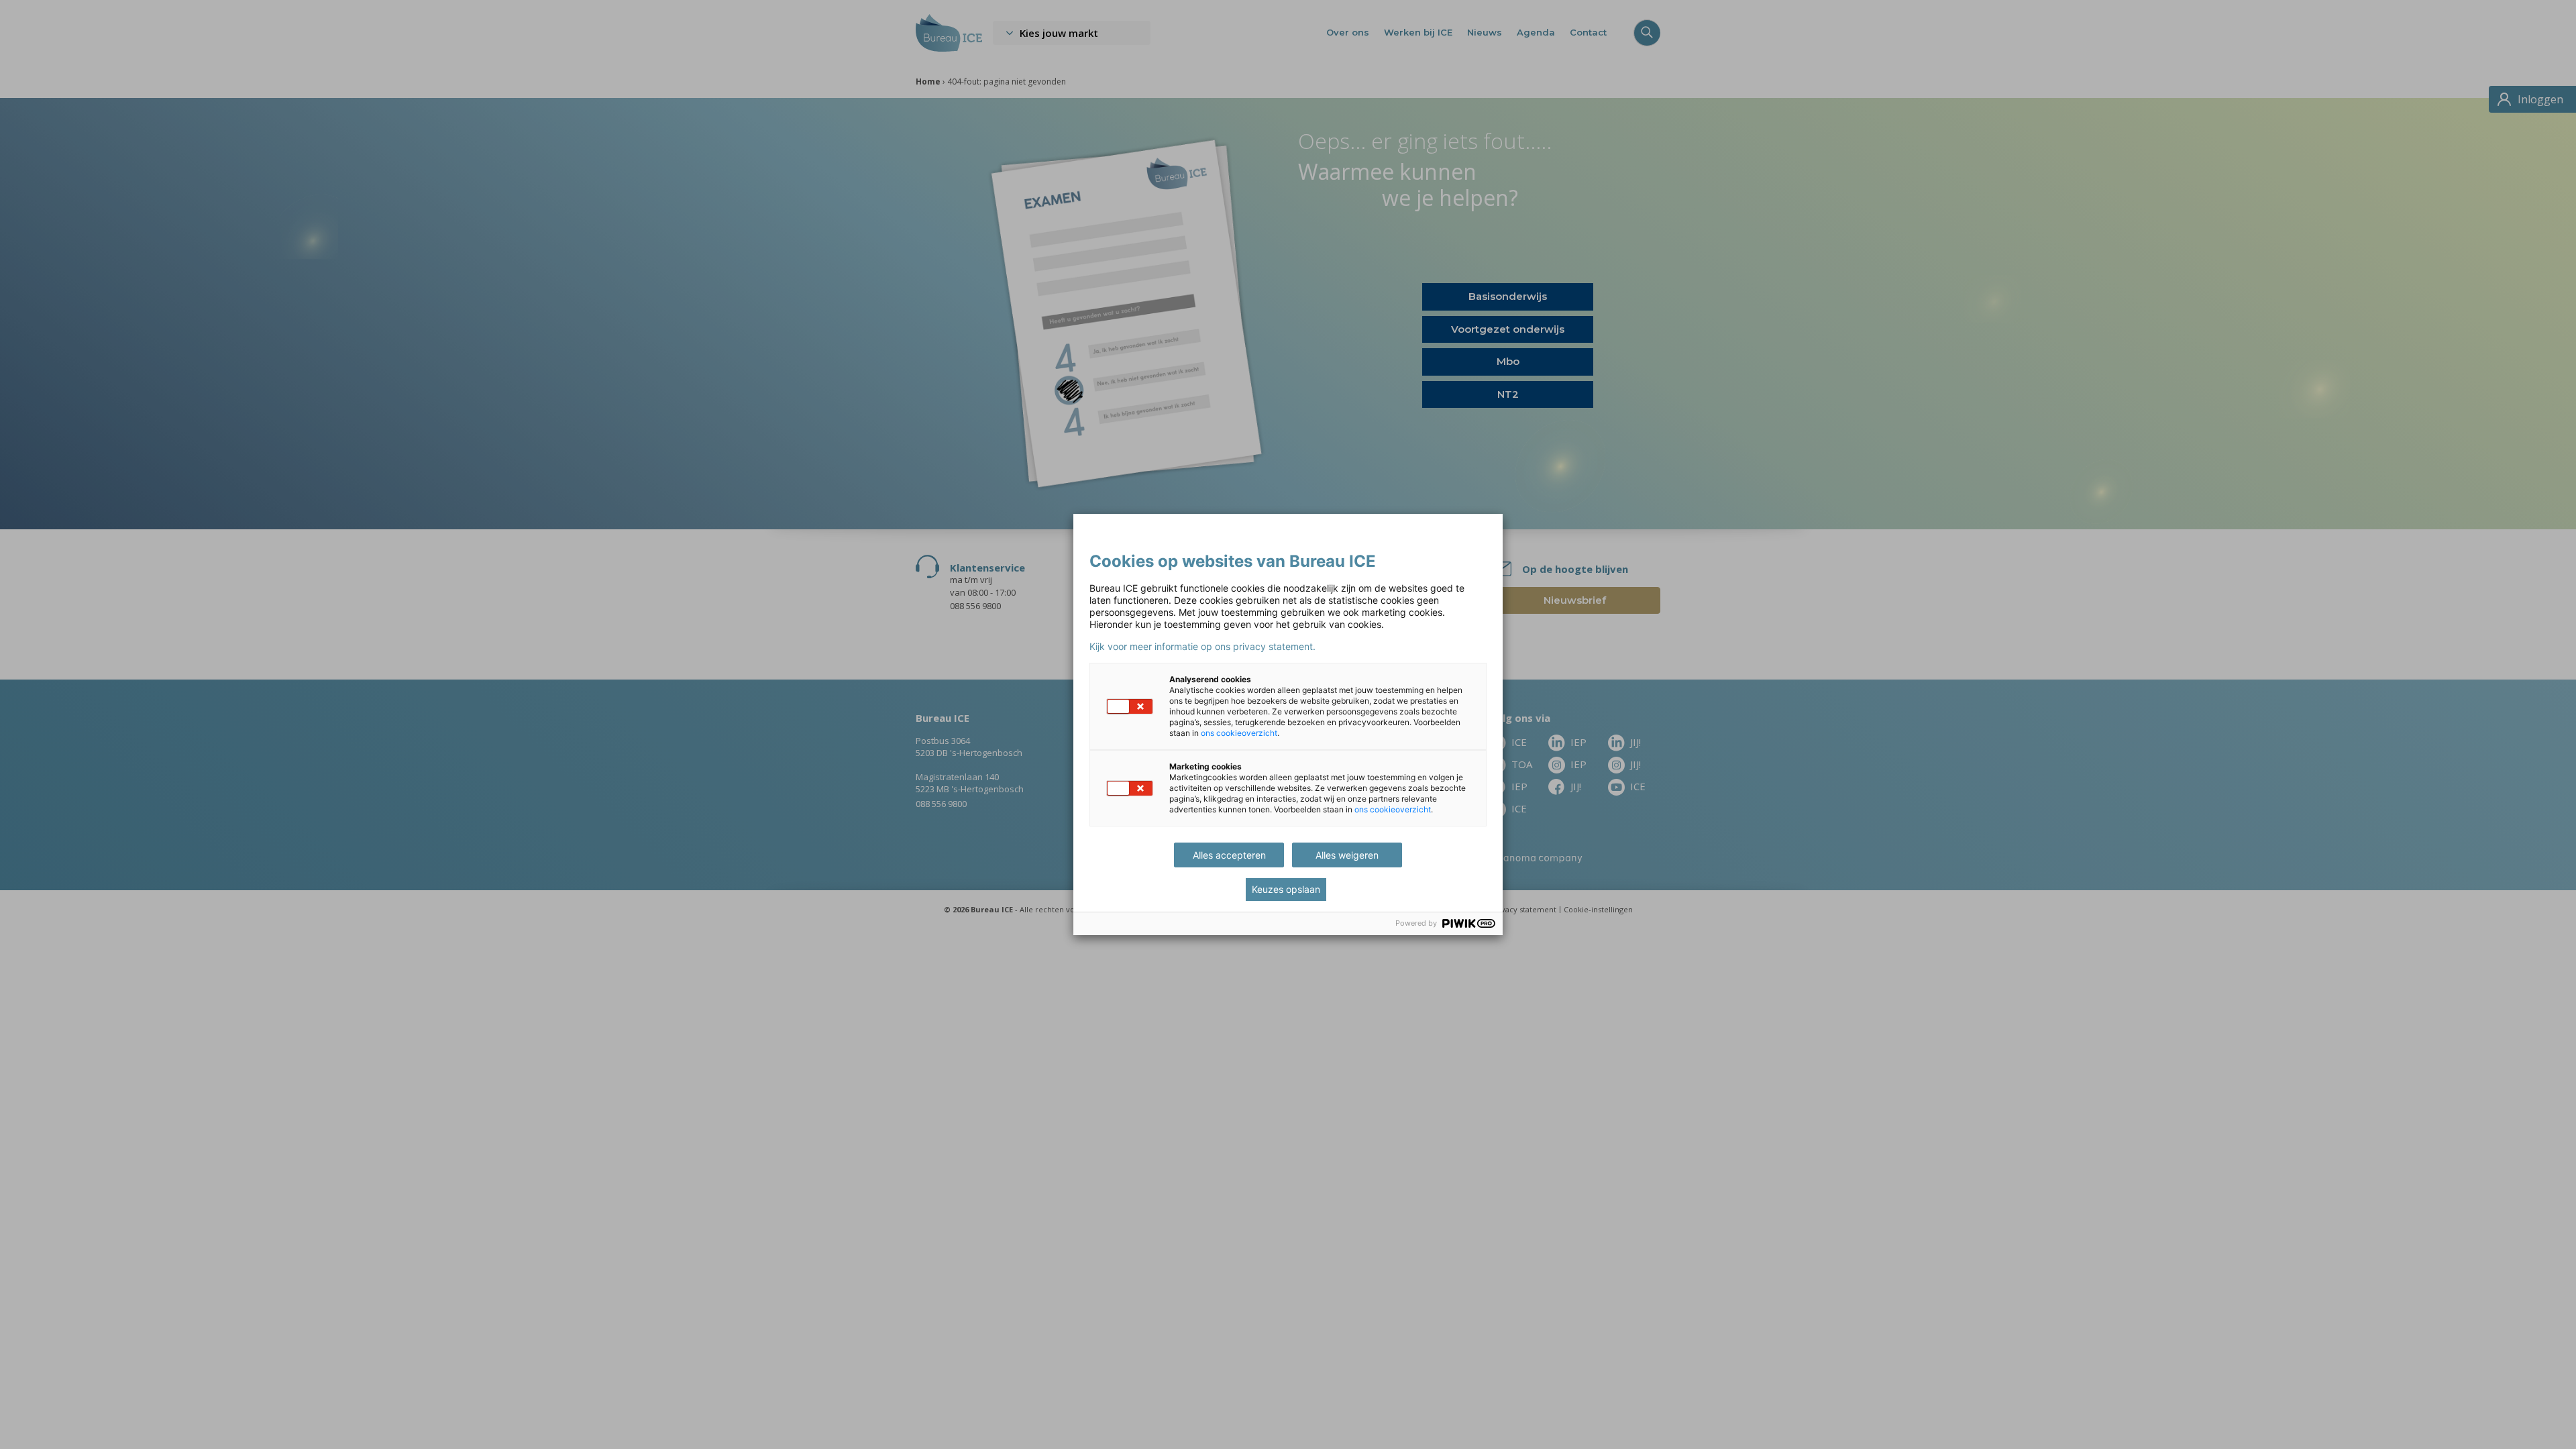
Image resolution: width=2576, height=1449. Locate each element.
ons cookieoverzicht (1239, 733)
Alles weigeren (1347, 855)
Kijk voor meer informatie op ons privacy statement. (1202, 647)
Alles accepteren (1229, 855)
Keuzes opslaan (1286, 889)
